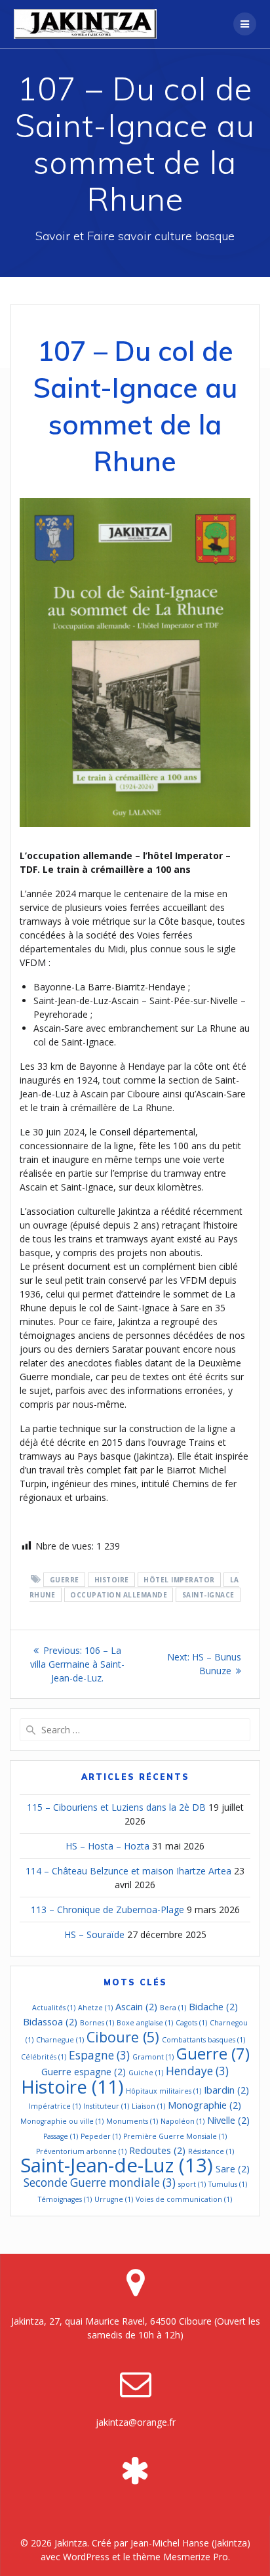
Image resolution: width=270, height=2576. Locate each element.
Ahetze (95, 2008)
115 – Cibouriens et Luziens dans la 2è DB (116, 1807)
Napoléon (183, 2121)
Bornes (97, 2023)
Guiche (146, 2073)
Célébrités (44, 2057)
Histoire (112, 1580)
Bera (173, 2008)
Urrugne (114, 2199)
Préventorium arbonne (81, 2151)
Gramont (153, 2057)
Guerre (65, 1580)
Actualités (54, 2008)
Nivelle (228, 2120)
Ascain (136, 2006)
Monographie (204, 2105)
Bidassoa (50, 2021)
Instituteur (106, 2106)
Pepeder (101, 2136)
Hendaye (197, 2071)
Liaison (148, 2106)
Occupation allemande (119, 1595)
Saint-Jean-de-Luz (117, 2165)
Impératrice (55, 2106)
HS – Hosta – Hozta (107, 1846)
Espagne (99, 2055)
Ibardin (226, 2090)
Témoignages (65, 2199)
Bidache (213, 2006)
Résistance (211, 2151)
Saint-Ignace (208, 1595)
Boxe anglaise (145, 2023)
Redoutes (157, 2150)
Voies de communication (184, 2199)
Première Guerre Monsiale (175, 2136)
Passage (61, 2136)
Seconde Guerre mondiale (100, 2183)
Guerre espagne (84, 2071)
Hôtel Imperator (179, 1580)
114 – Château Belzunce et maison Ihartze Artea (128, 1871)
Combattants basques (203, 2040)
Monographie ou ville (62, 2121)
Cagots (191, 2023)
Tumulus (228, 2184)
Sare (233, 2168)
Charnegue (60, 2040)
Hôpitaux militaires (164, 2091)
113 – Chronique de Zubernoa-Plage (107, 1910)
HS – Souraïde (94, 1934)
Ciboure (123, 2037)
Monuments (132, 2121)
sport (192, 2184)
